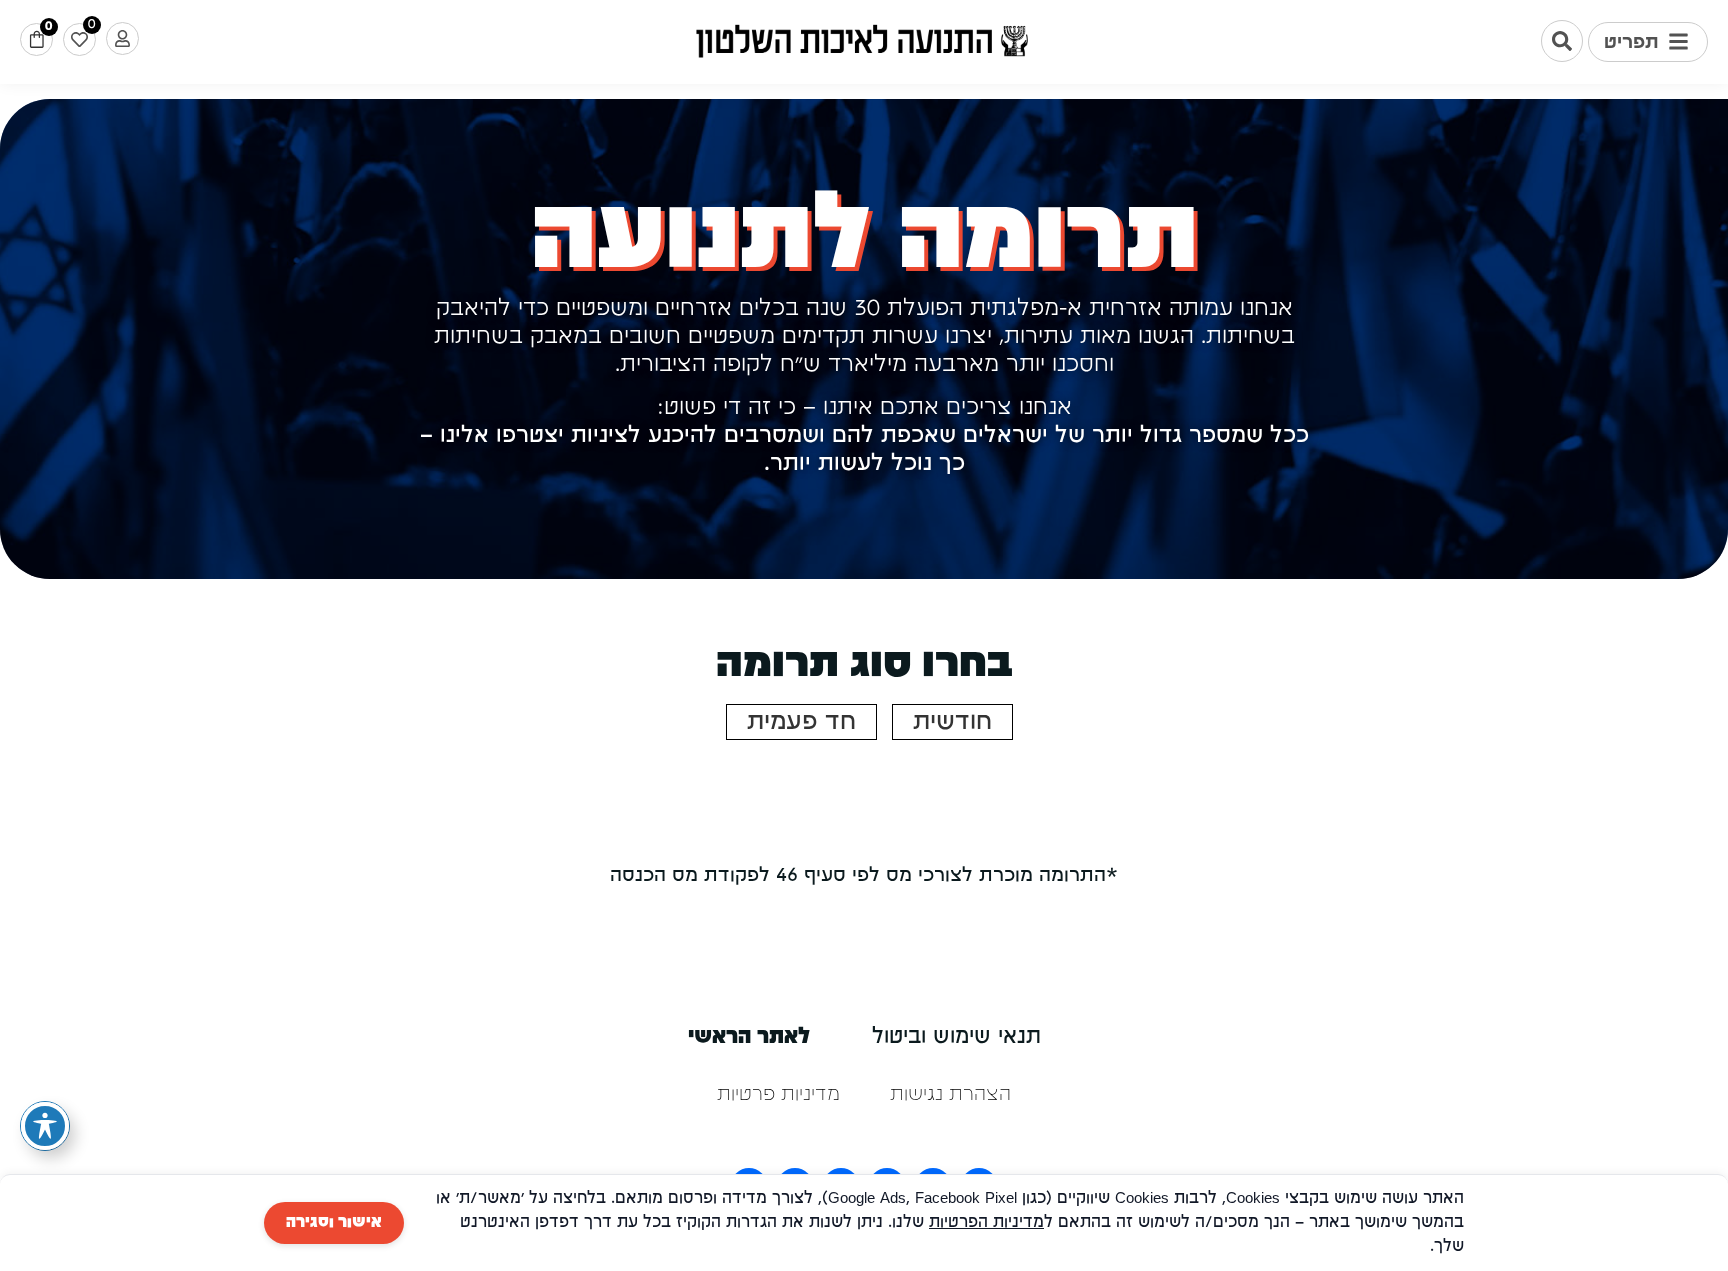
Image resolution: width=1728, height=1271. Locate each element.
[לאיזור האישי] (122, 38)
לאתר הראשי (749, 1037)
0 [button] (48, 26)
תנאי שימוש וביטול (956, 1037)
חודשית (952, 722)
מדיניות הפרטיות (986, 1223)
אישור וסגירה (334, 1223)
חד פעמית (801, 722)
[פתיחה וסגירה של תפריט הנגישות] (45, 1126)
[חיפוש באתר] (1562, 41)
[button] (1648, 42)
